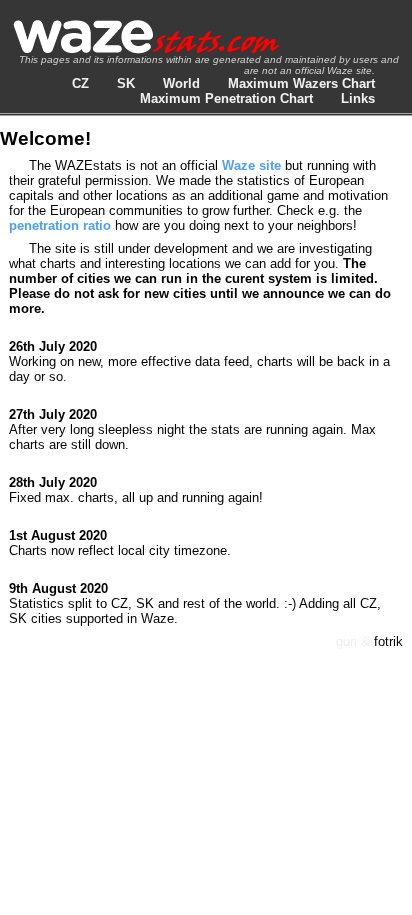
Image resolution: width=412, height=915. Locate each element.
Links (358, 98)
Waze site (251, 165)
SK (126, 83)
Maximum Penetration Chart (226, 98)
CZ (80, 83)
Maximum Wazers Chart (301, 83)
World (181, 83)
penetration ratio (60, 225)
